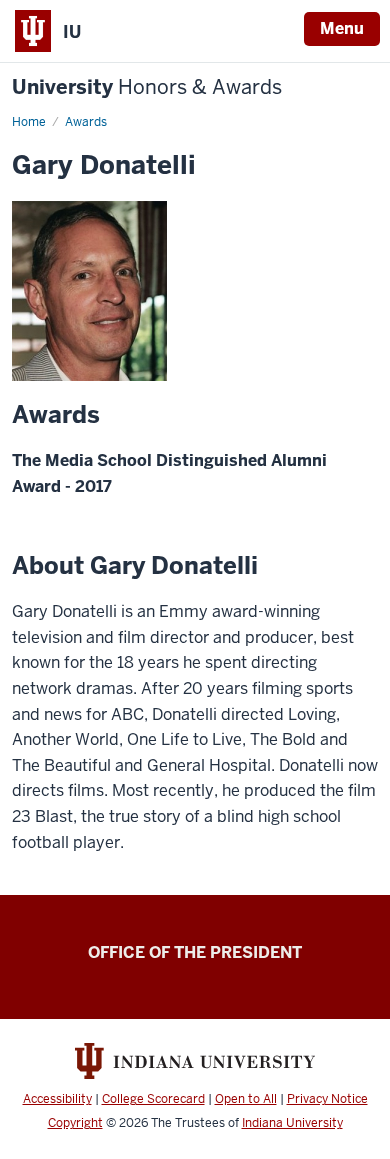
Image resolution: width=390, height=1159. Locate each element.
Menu (342, 28)
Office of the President (195, 952)
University (147, 87)
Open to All (246, 1099)
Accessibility (57, 1099)
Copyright (75, 1123)
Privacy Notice (327, 1099)
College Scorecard (153, 1099)
